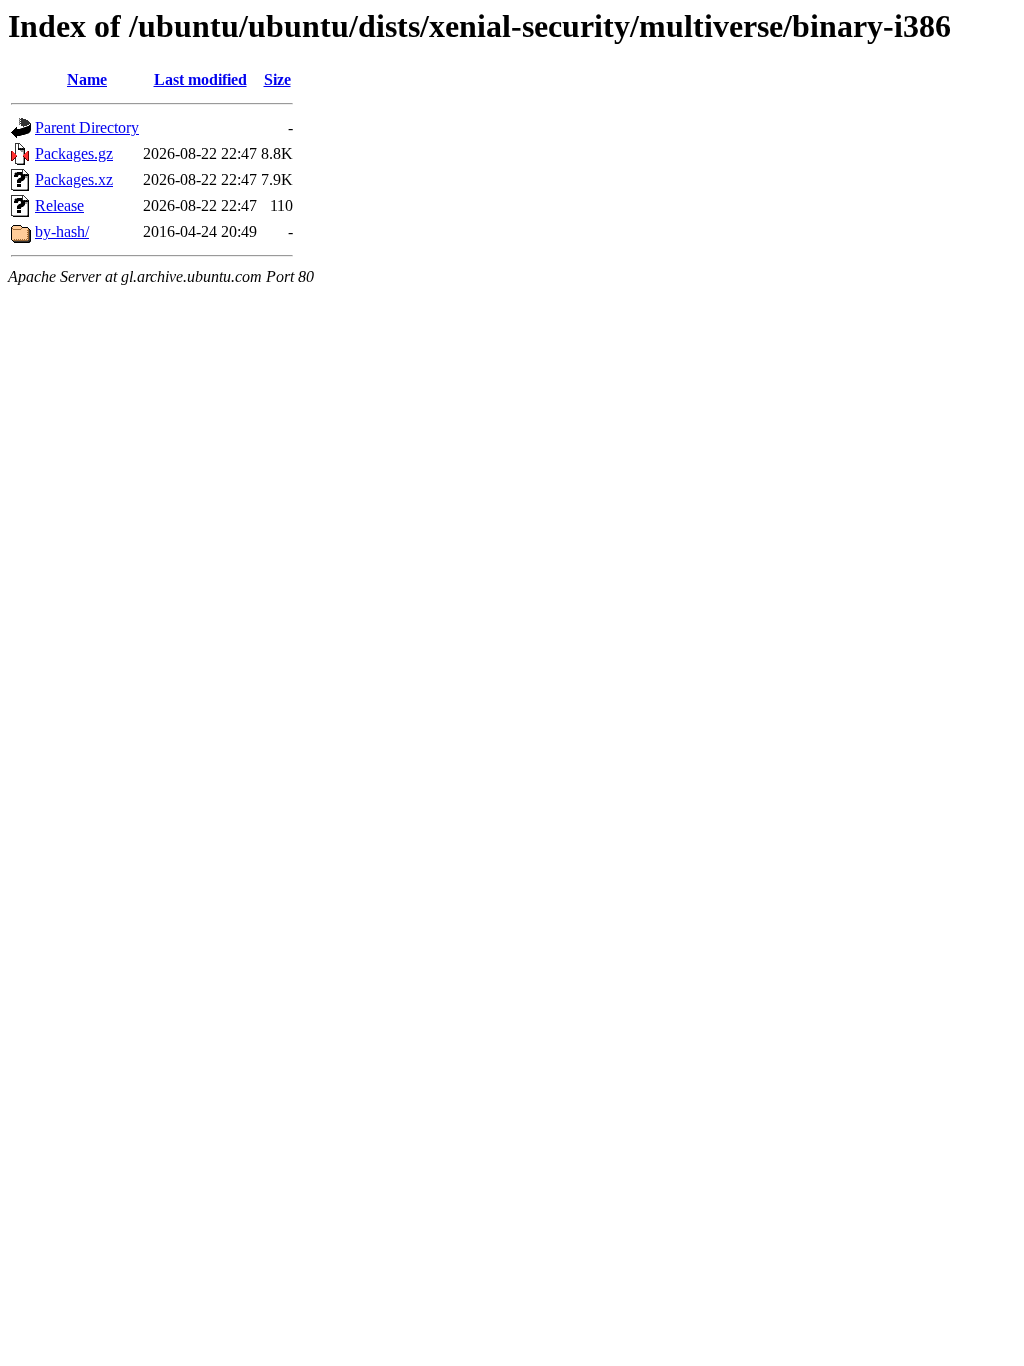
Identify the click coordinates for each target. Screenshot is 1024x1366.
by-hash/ (62, 231)
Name (87, 79)
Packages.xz (74, 179)
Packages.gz (74, 153)
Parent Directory (87, 127)
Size (277, 79)
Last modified (200, 79)
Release (59, 205)
